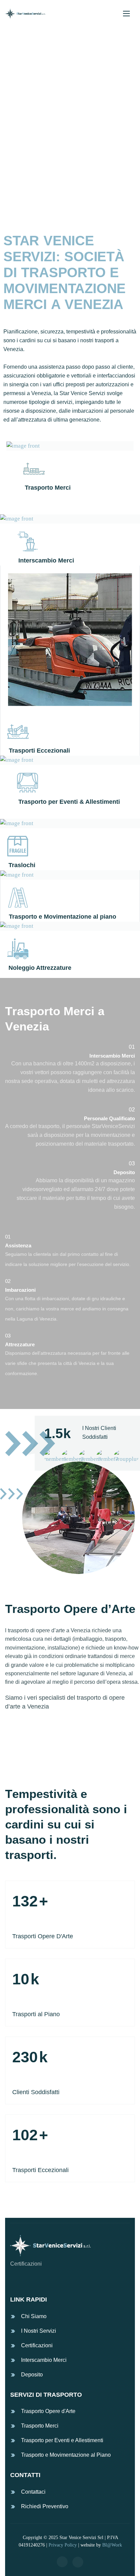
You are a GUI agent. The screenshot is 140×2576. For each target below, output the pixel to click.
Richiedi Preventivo (45, 2506)
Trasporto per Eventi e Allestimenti (62, 2440)
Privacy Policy (63, 2545)
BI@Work (112, 2545)
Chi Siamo (34, 2316)
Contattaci (33, 2492)
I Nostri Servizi (39, 2331)
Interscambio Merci (44, 2360)
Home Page (31, 200)
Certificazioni (37, 2345)
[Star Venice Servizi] (25, 14)
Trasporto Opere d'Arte (48, 2411)
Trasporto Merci (40, 2426)
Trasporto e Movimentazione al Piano (66, 2455)
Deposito (32, 2375)
